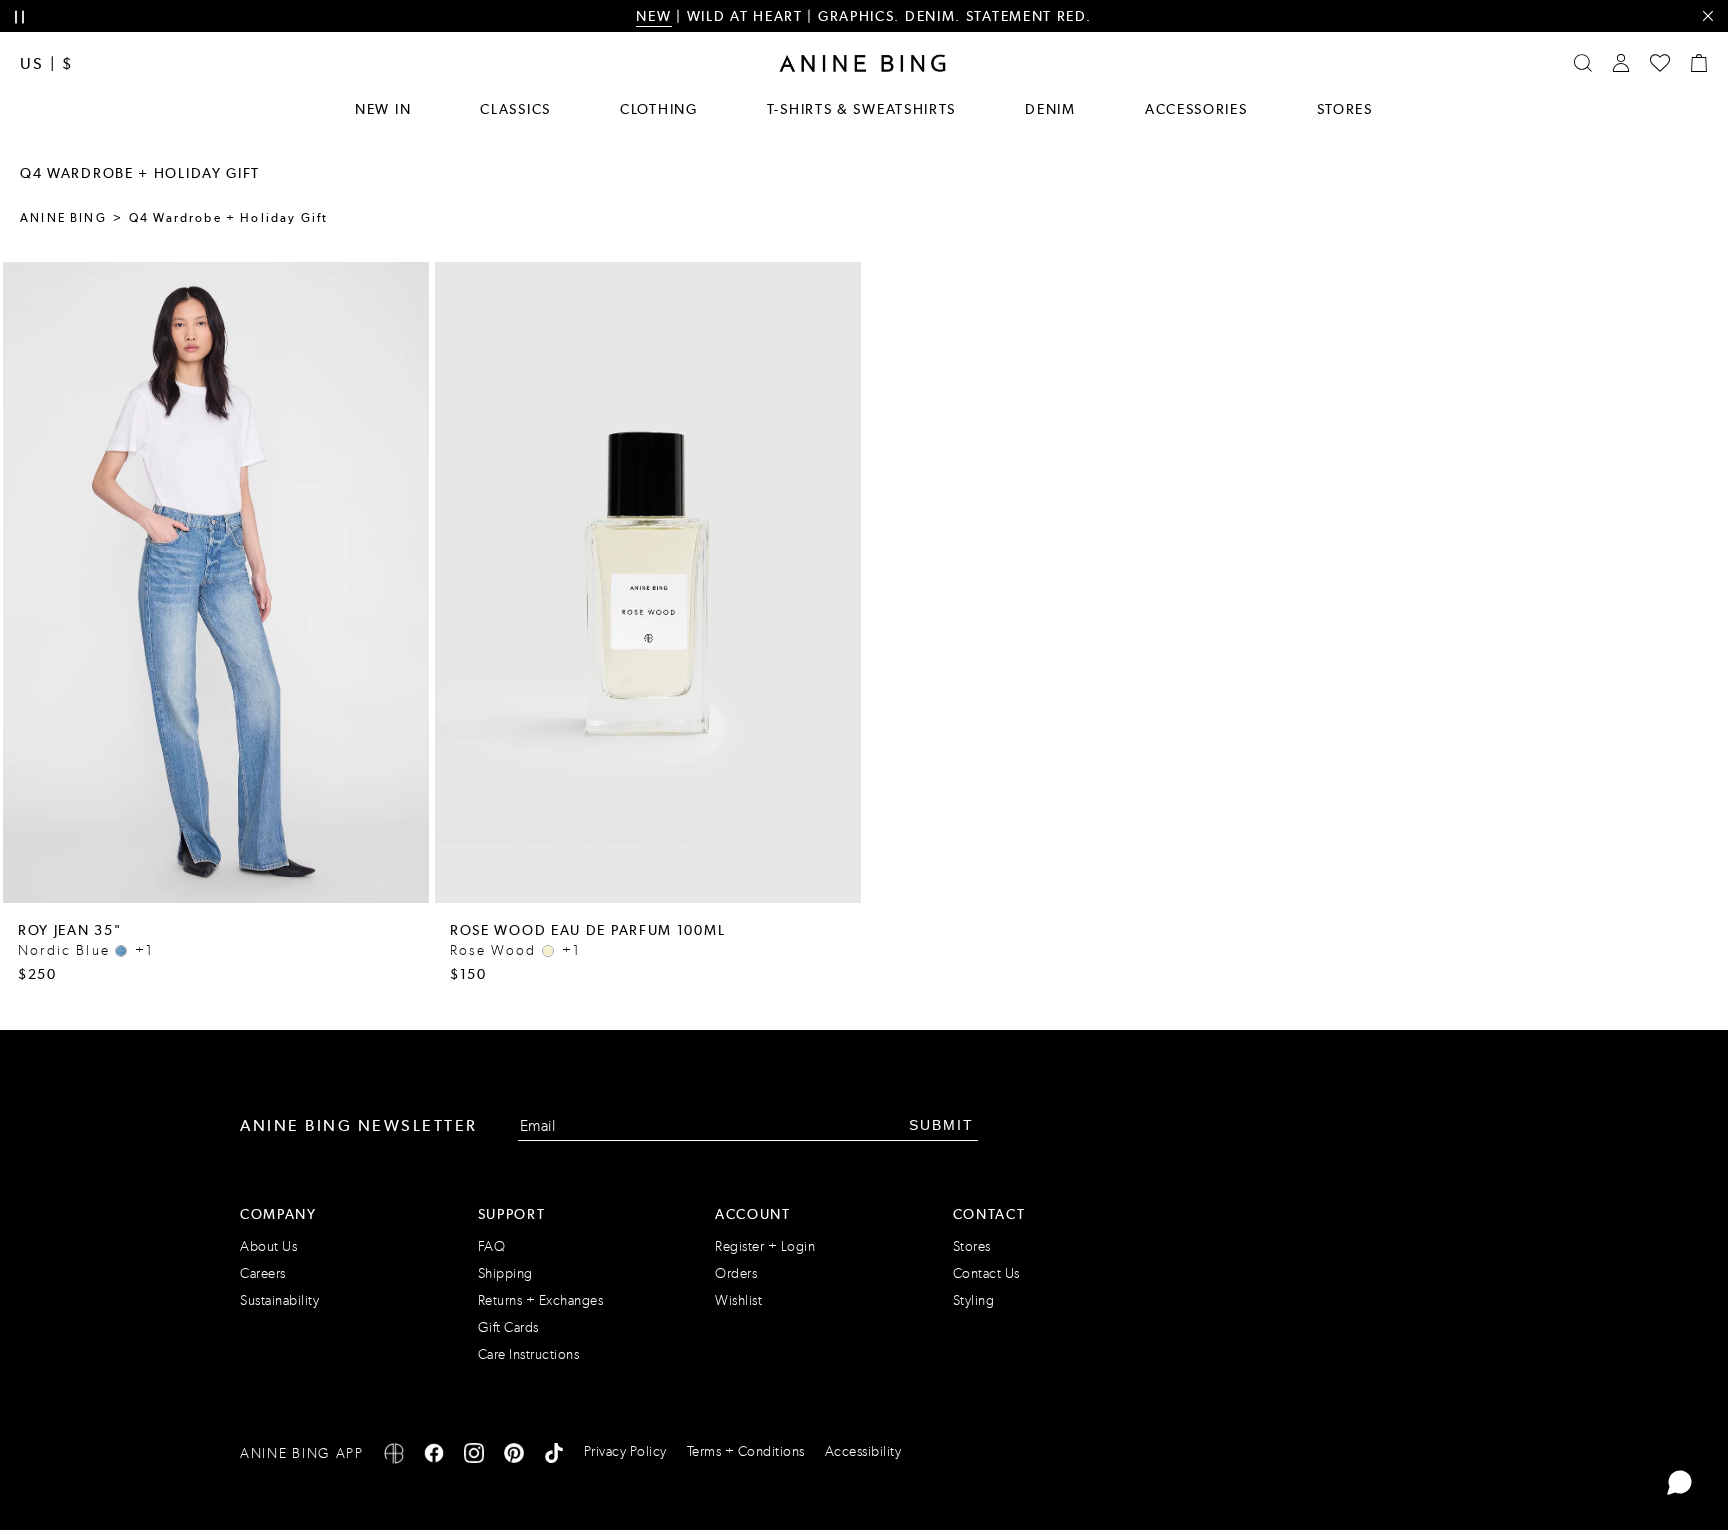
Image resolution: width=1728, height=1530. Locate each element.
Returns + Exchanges (541, 1300)
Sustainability (279, 1300)
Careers (263, 1273)
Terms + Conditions (746, 1451)
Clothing (659, 109)
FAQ (492, 1246)
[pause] (19, 17)
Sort (642, 173)
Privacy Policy (625, 1451)
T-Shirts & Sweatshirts (861, 109)
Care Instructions (529, 1354)
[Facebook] (434, 1456)
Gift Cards (508, 1327)
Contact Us (986, 1273)
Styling (974, 1300)
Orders (736, 1273)
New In (383, 109)
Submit (941, 1125)
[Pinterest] (514, 1456)
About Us (268, 1246)
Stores (1345, 109)
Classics (515, 109)
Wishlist (738, 1300)
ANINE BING (63, 218)
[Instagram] (474, 1456)
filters (562, 173)
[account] (1621, 63)
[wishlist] (1660, 63)
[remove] (1707, 16)
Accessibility (863, 1451)
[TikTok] (554, 1456)
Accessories (1196, 109)
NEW (653, 16)
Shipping (505, 1273)
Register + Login (765, 1246)
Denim (1050, 109)
